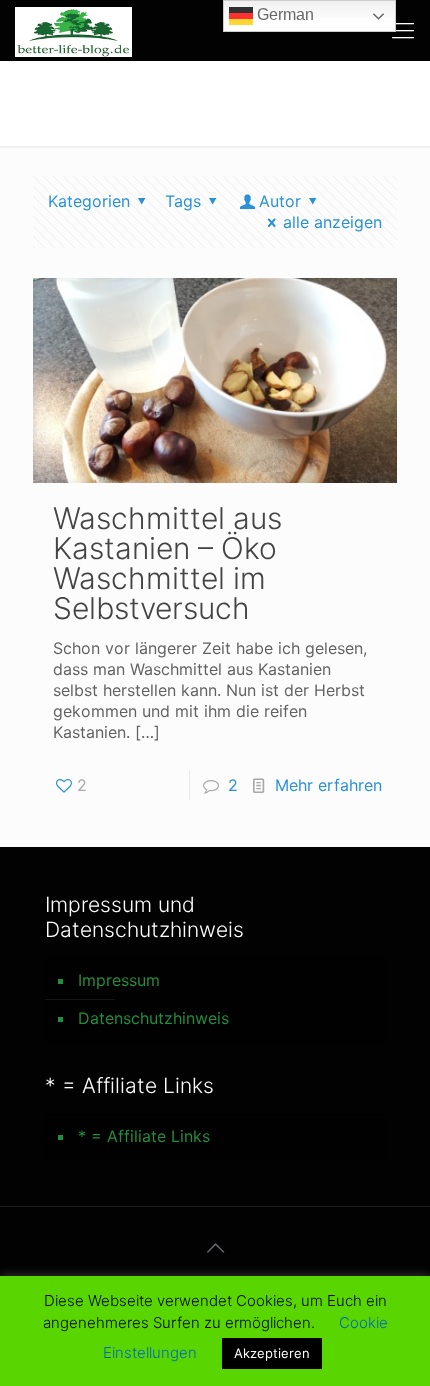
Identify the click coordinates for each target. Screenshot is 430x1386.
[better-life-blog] (73, 30)
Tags (183, 201)
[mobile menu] (403, 30)
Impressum (119, 980)
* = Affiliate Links (144, 1136)
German (283, 14)
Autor (280, 201)
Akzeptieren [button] (272, 1353)
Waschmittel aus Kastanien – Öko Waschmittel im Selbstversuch (167, 563)
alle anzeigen (332, 222)
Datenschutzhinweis (153, 1018)
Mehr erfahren (328, 785)
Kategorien (89, 201)
